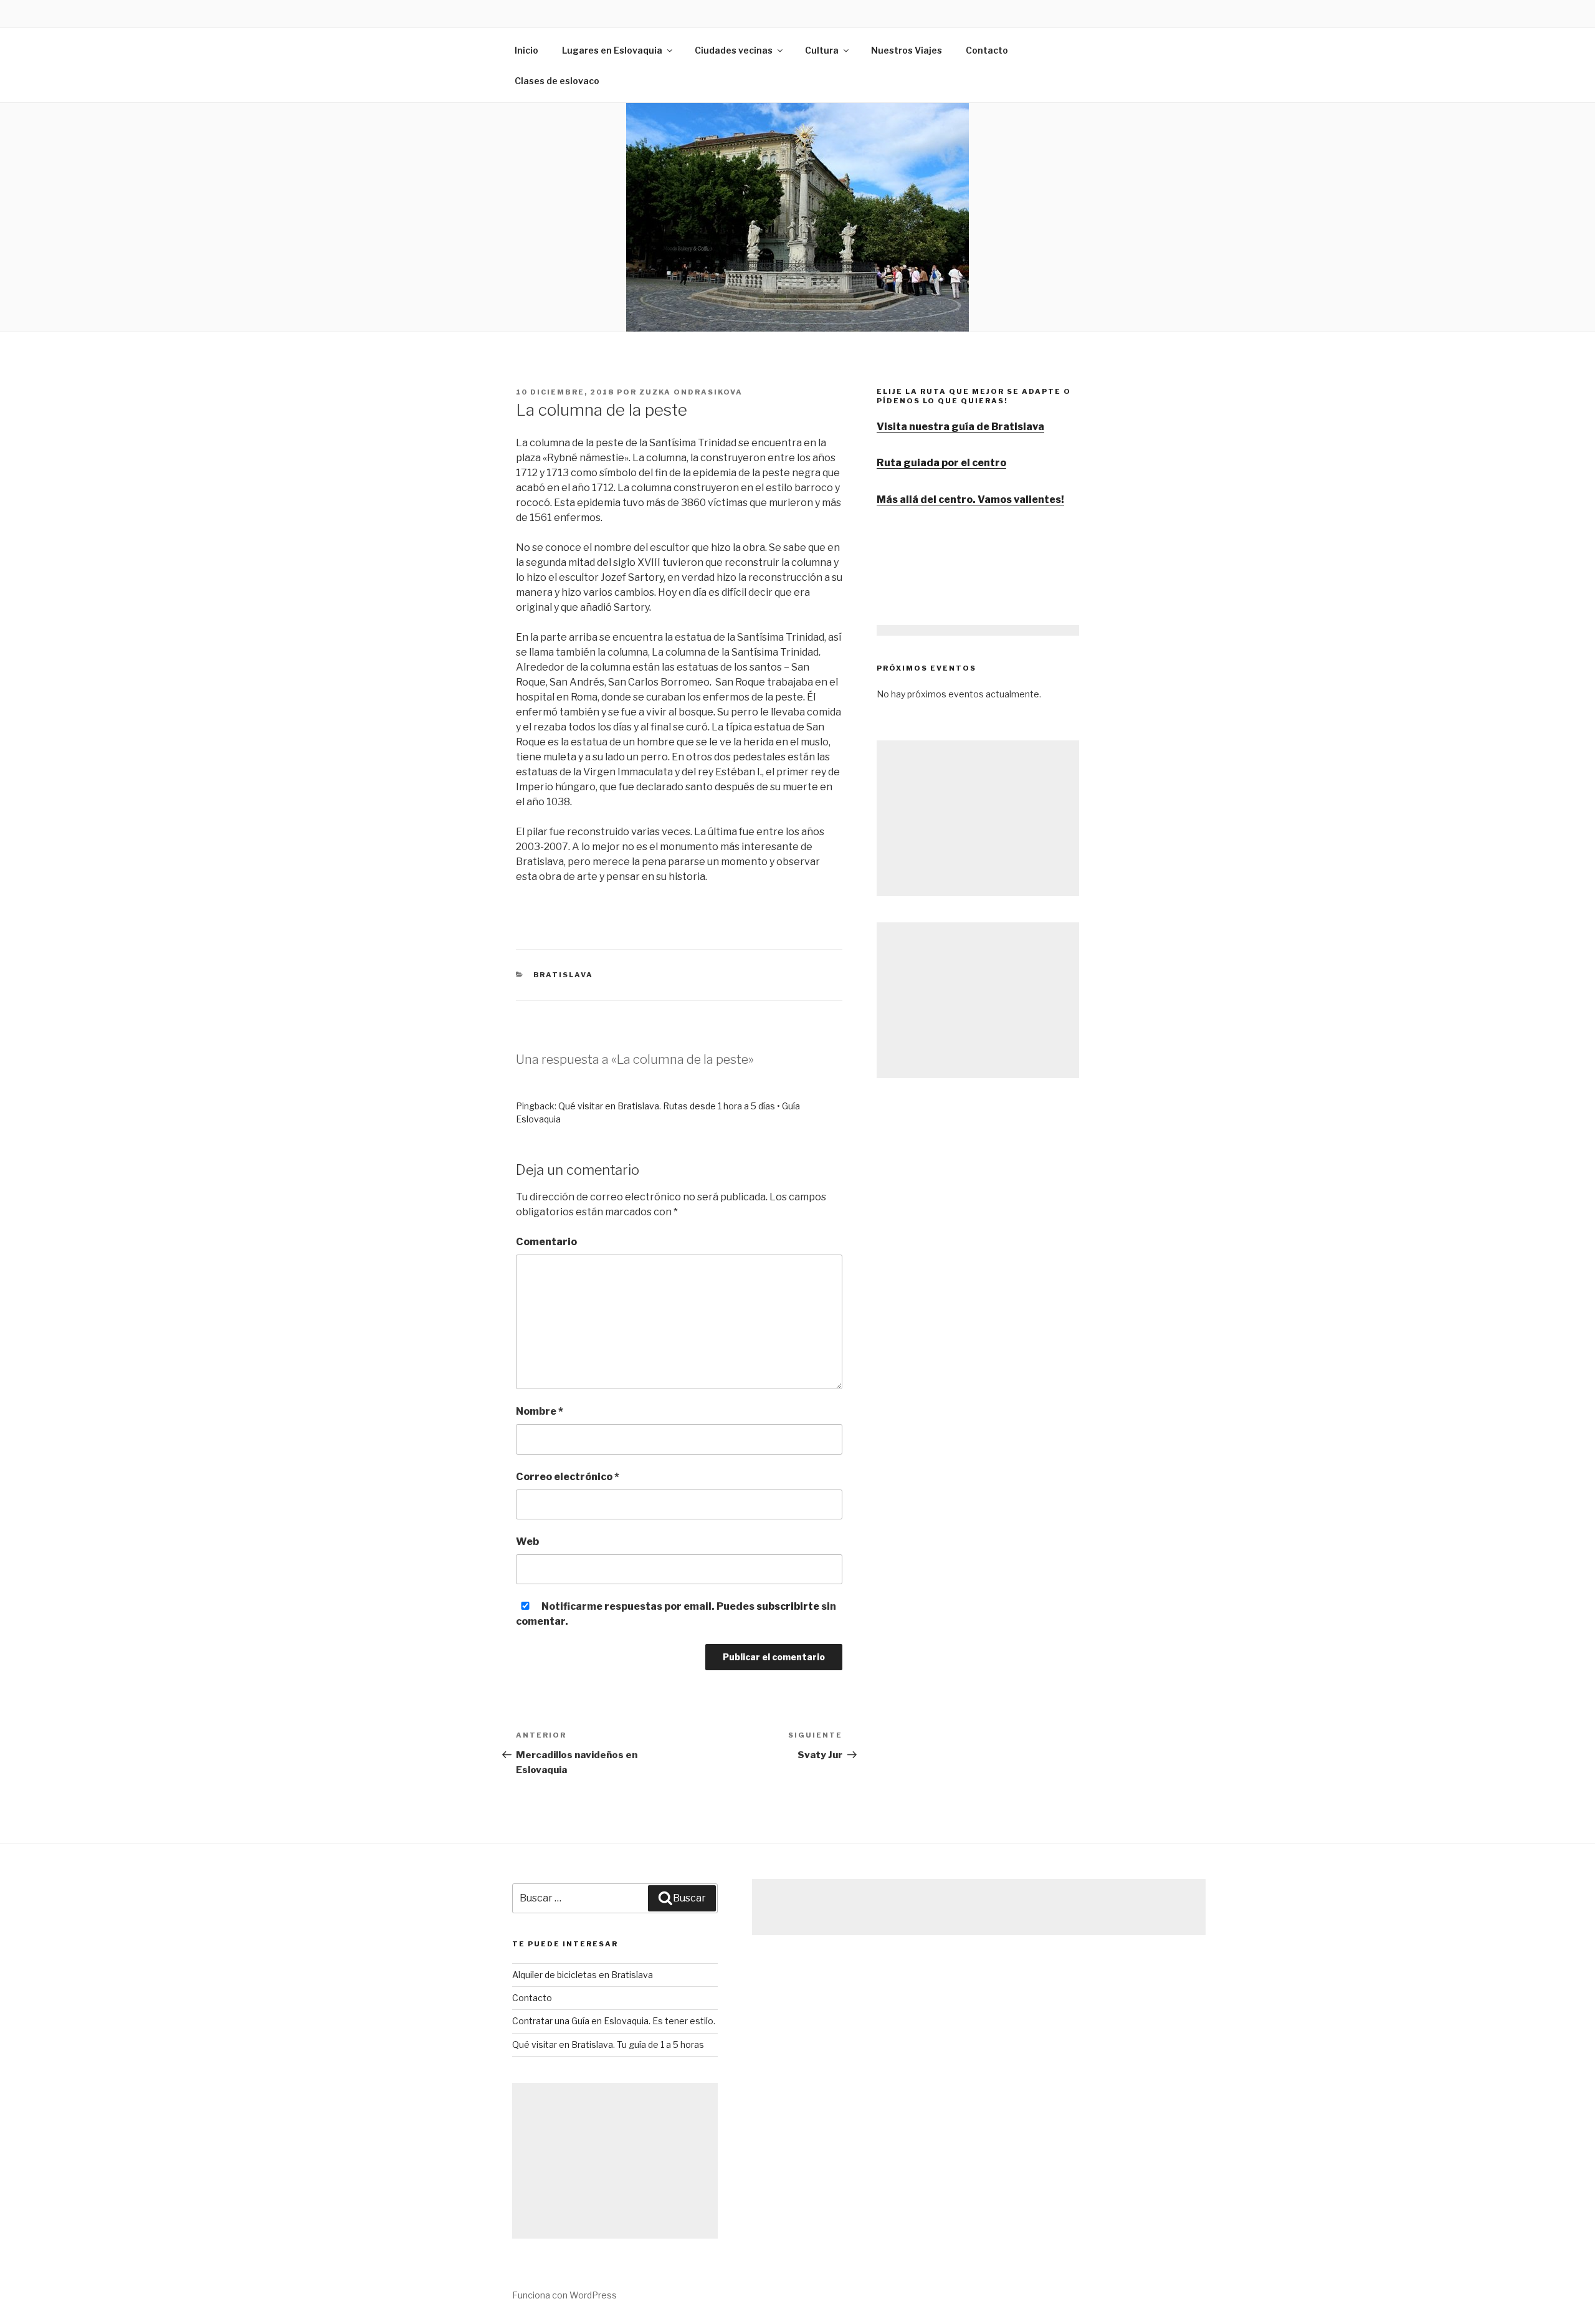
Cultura (822, 50)
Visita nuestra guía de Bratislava (960, 427)
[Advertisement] (978, 818)
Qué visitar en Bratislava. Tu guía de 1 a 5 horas (608, 2044)
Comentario (546, 1242)
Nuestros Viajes (907, 50)
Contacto (987, 50)
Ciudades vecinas (734, 50)
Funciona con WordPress (564, 2295)
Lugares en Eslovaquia (612, 50)
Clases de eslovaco (557, 81)
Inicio (526, 50)
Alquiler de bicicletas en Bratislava (583, 1975)
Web (527, 1542)
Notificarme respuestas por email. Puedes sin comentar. (676, 1614)
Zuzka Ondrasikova (691, 392)
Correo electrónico (568, 1477)
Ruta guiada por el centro (941, 463)
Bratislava (564, 975)
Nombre (540, 1411)
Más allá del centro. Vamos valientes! (970, 500)
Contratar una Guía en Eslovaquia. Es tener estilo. (614, 2021)
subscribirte (788, 1606)
